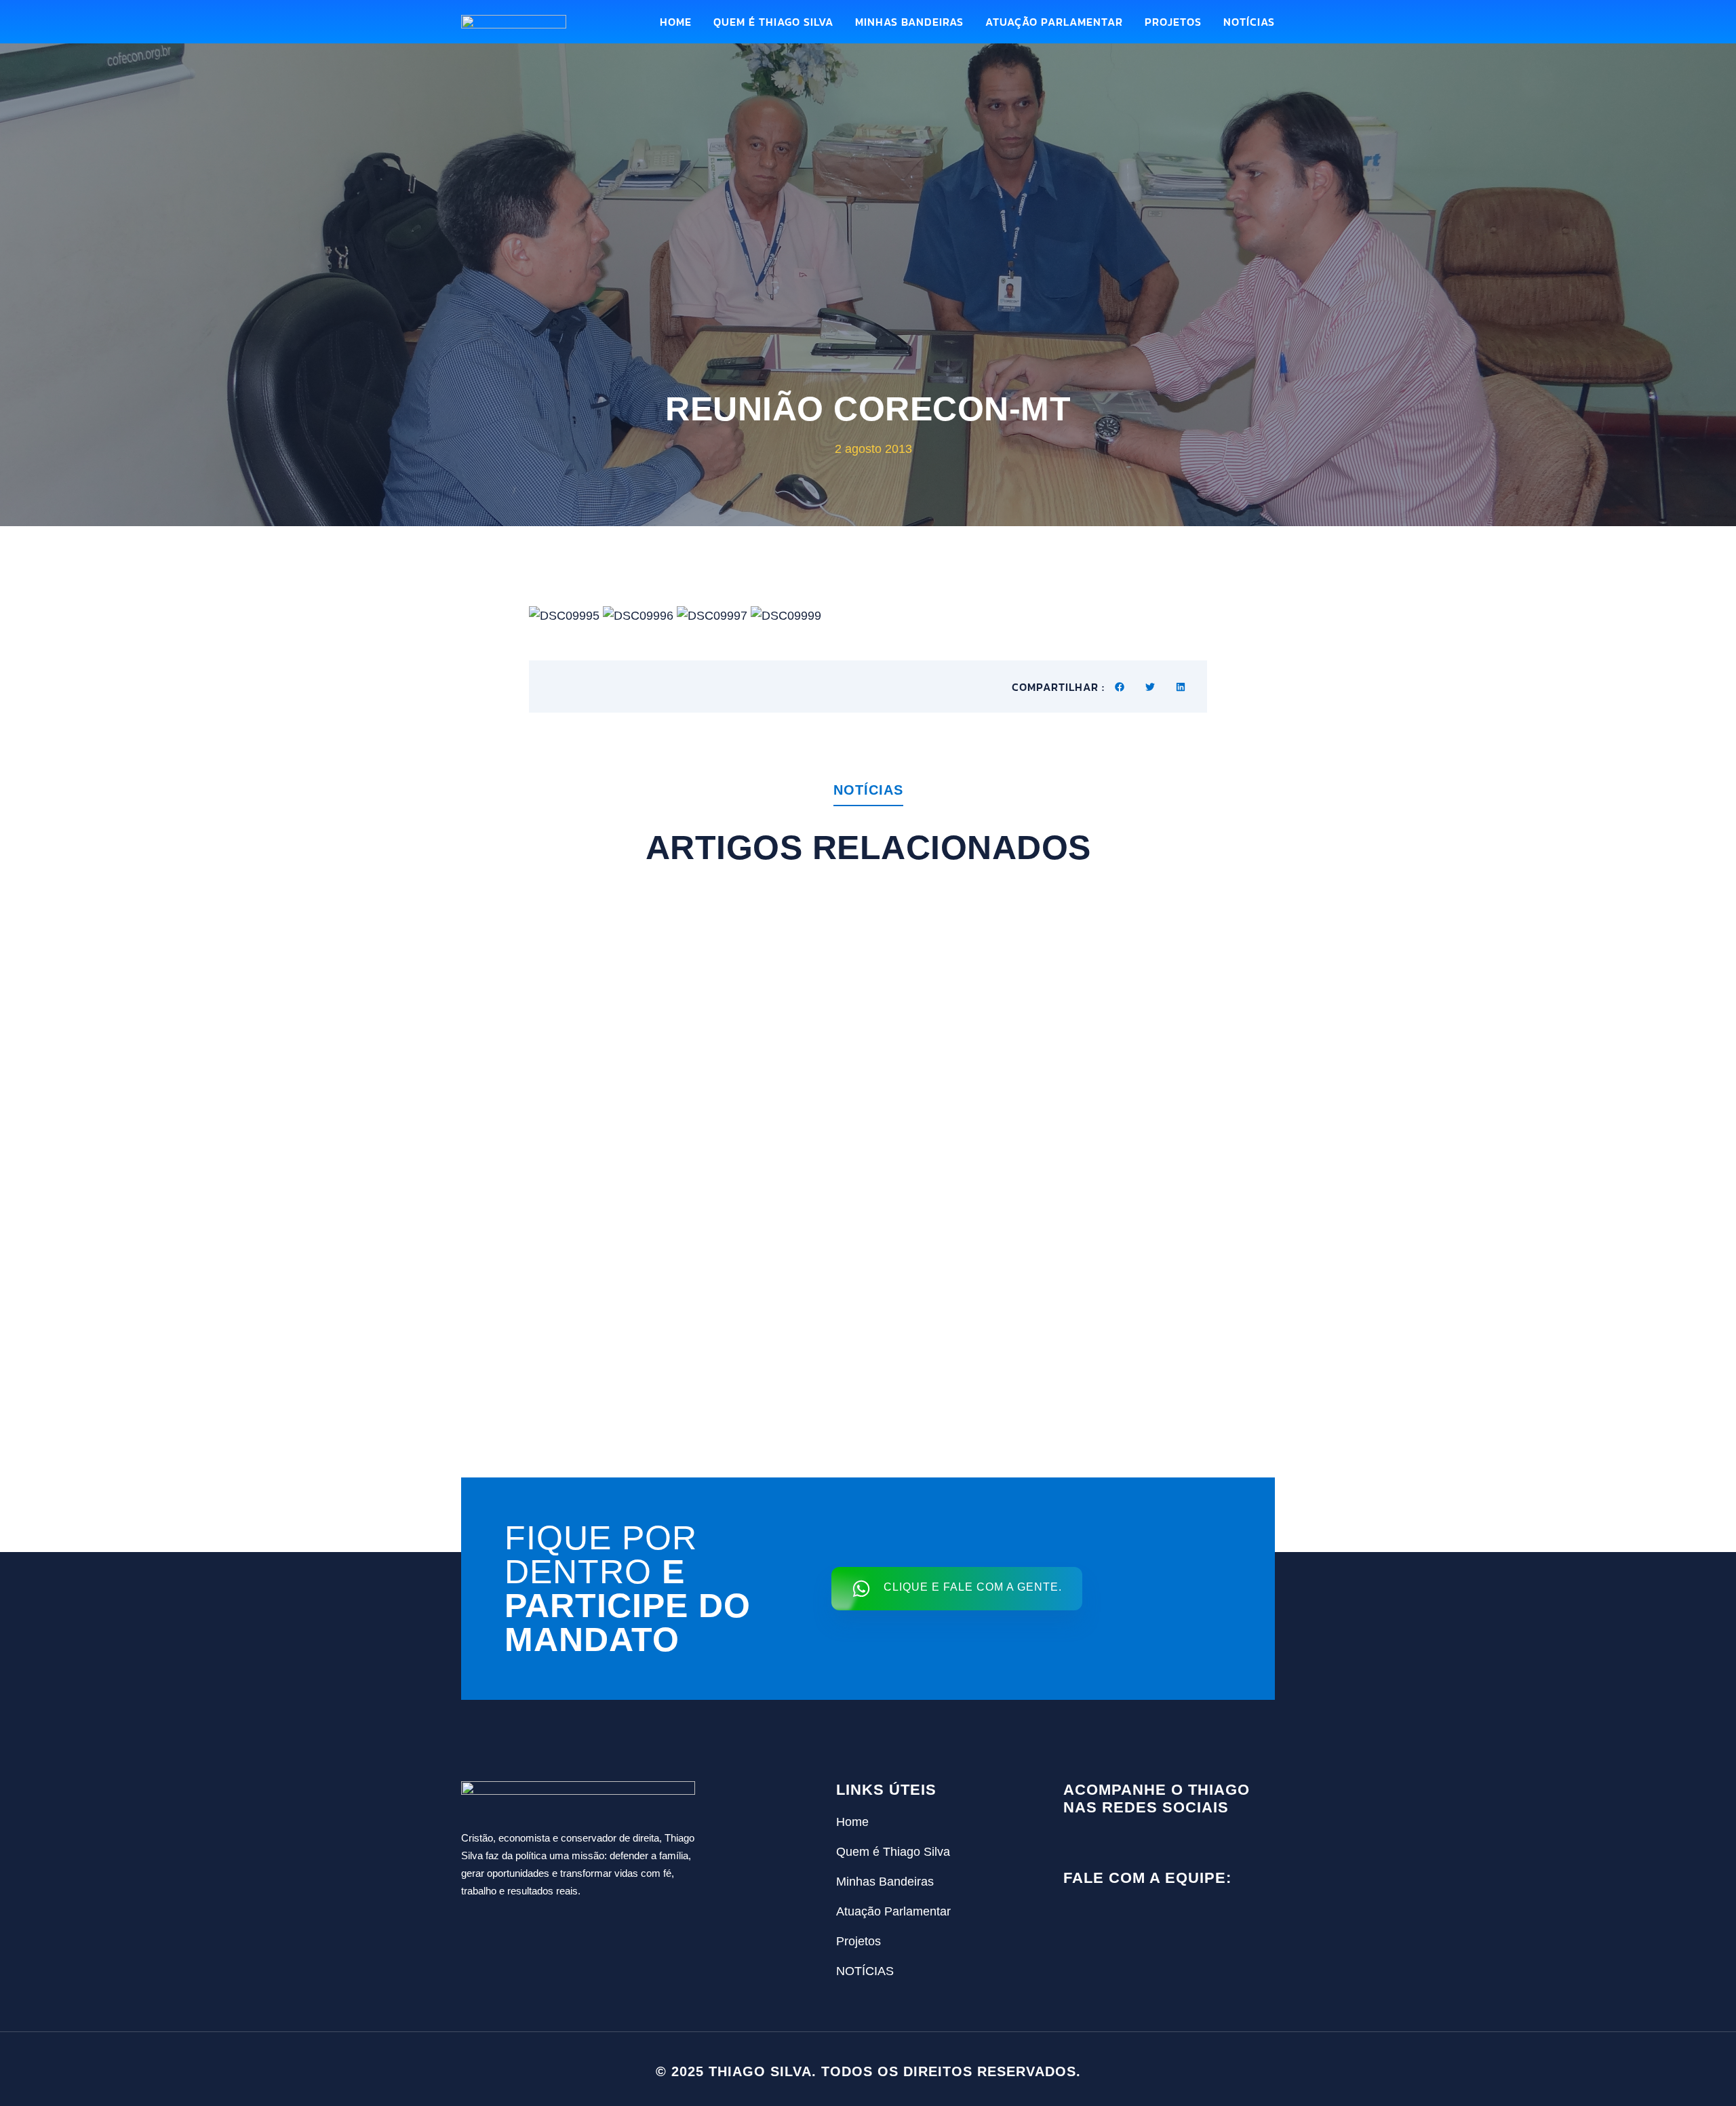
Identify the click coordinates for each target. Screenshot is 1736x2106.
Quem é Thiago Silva (773, 22)
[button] (1120, 687)
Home (676, 22)
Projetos (1173, 22)
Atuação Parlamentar (1054, 22)
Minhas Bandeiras (909, 22)
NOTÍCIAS (1249, 22)
